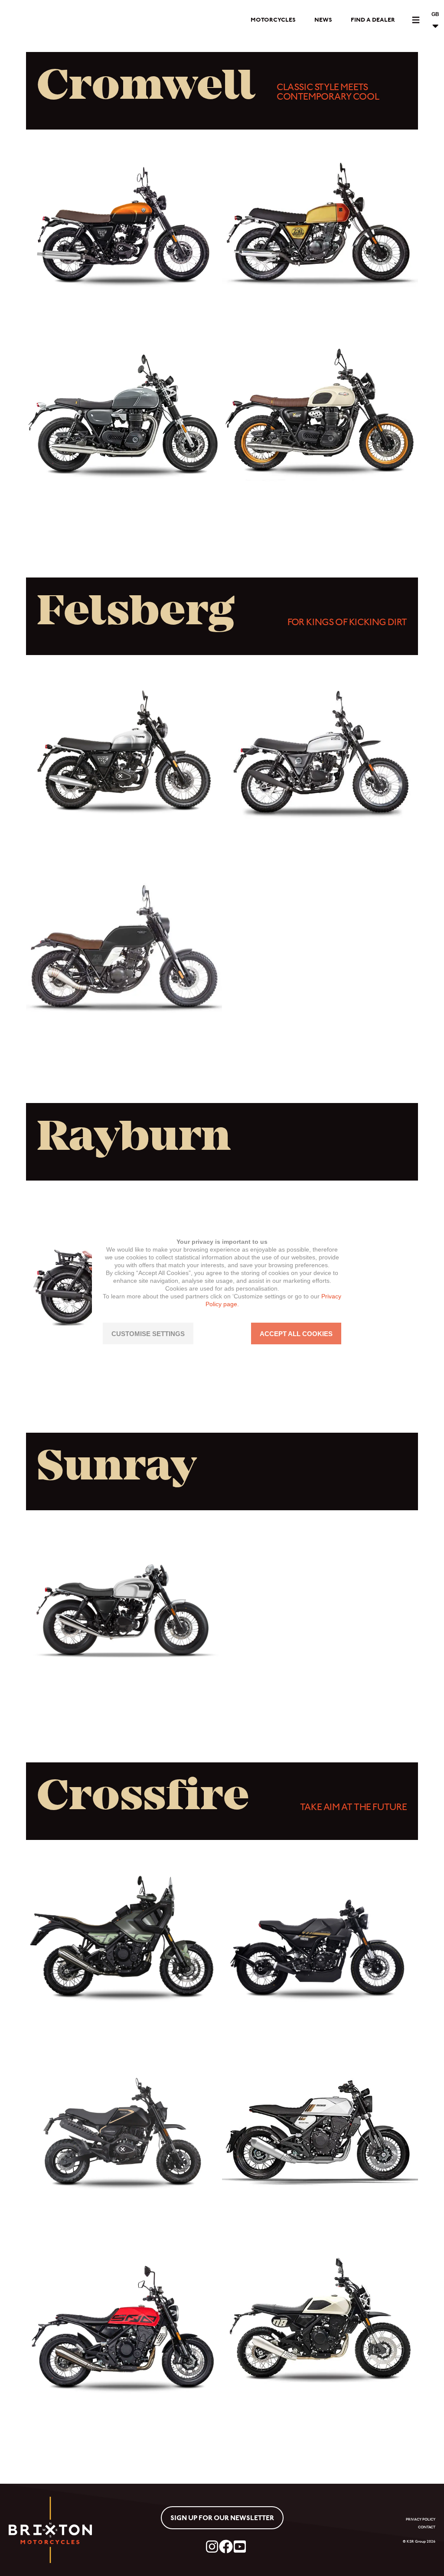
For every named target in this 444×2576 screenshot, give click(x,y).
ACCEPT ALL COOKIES (296, 1334)
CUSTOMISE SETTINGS (148, 1334)
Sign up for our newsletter (222, 2518)
